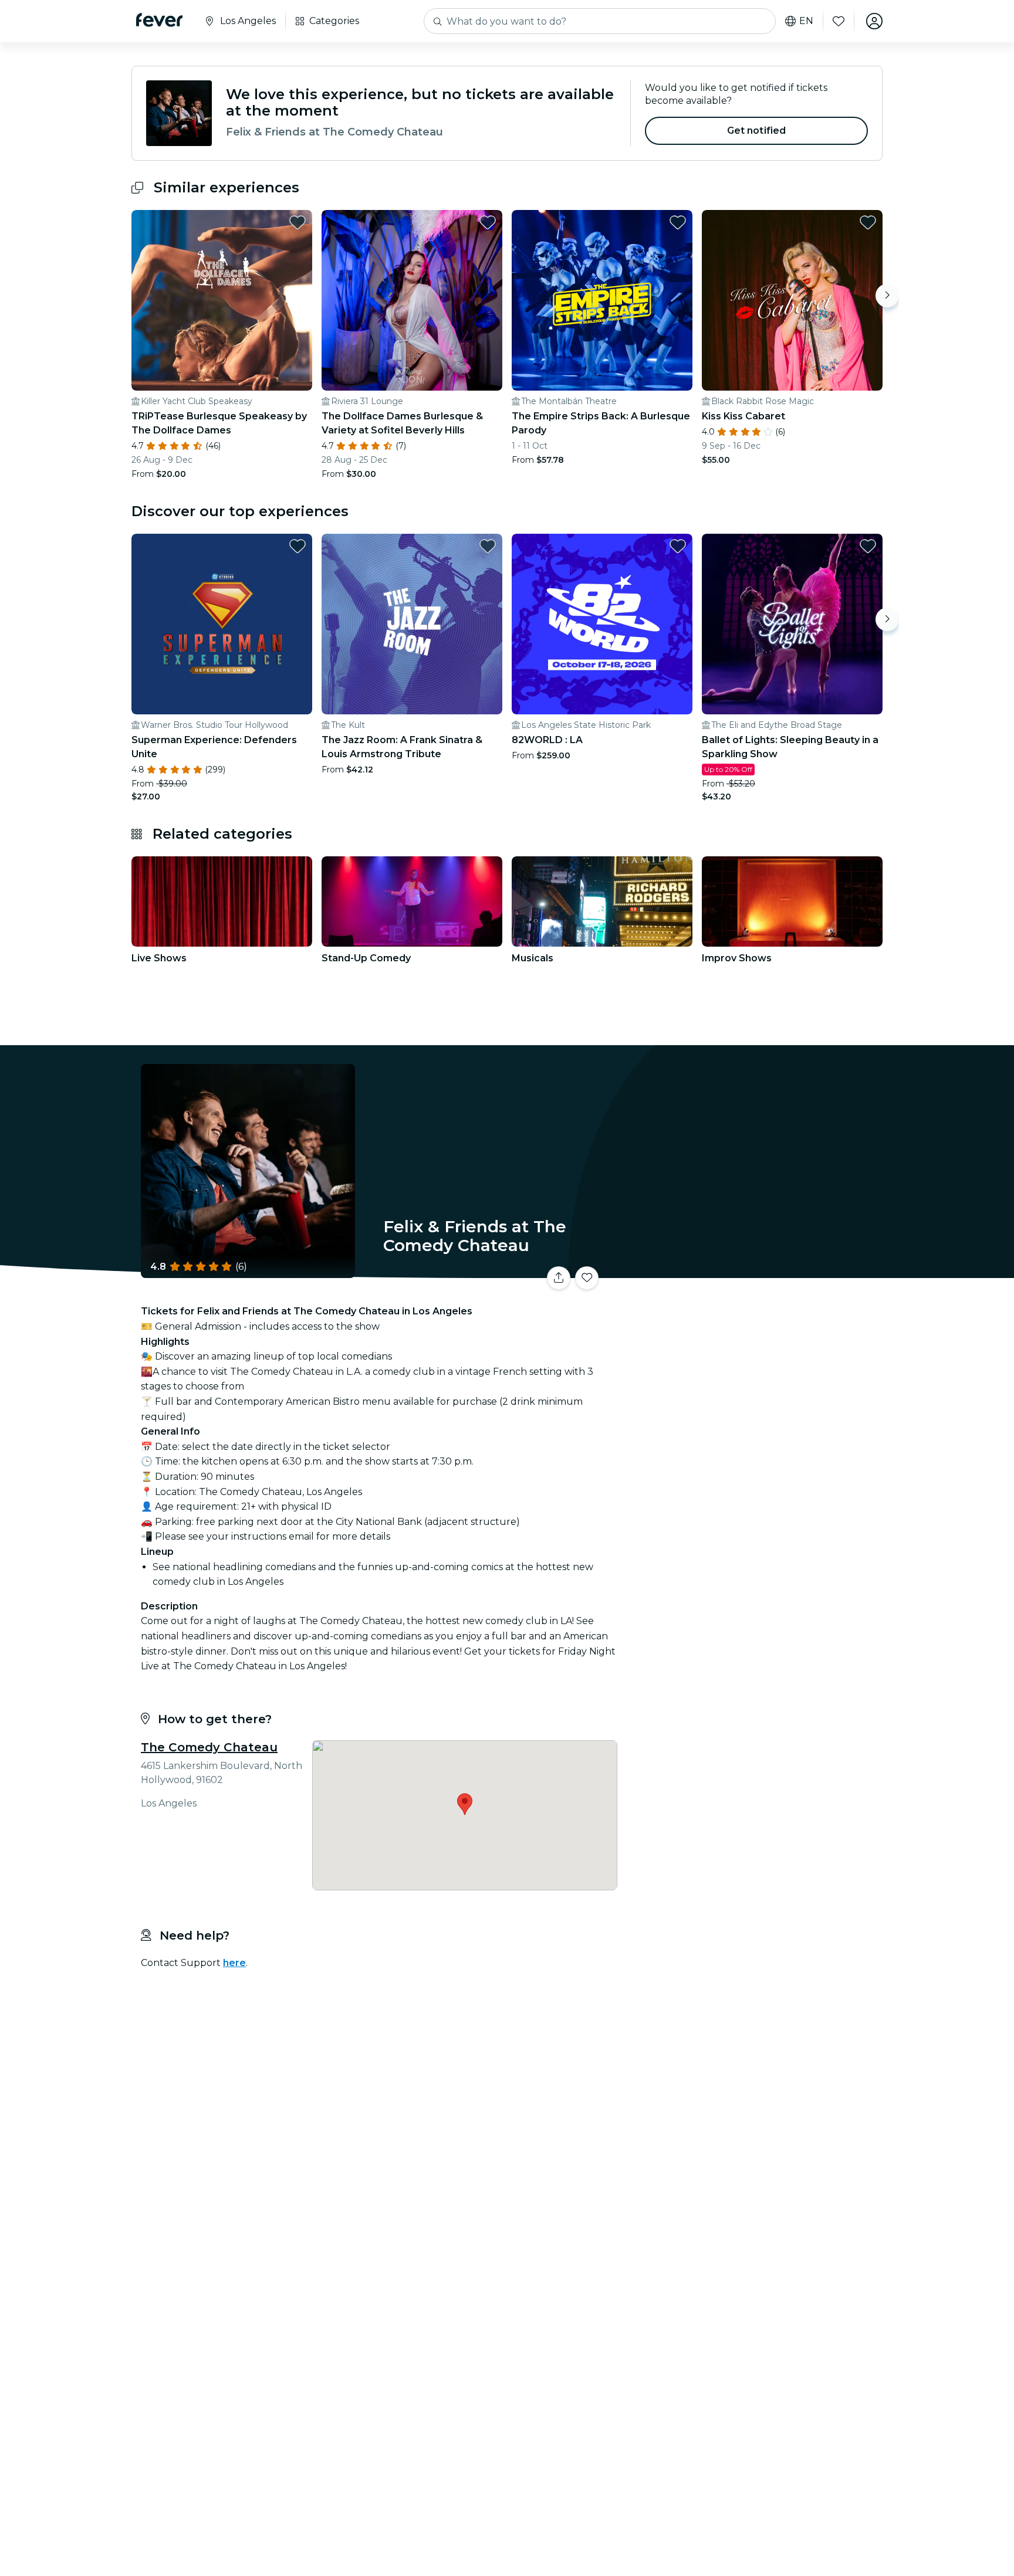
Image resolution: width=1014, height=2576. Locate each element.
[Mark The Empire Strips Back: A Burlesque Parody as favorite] (678, 222)
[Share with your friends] (559, 1278)
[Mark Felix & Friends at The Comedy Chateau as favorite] (587, 1278)
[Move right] (887, 296)
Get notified (757, 131)
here (234, 1963)
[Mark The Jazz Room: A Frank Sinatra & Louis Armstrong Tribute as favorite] (488, 546)
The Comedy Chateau (209, 1747)
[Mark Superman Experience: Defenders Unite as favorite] (298, 546)
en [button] (806, 21)
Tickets (752, 1271)
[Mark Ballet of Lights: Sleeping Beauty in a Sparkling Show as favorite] (868, 546)
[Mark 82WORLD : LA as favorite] (678, 546)
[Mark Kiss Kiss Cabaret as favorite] (868, 222)
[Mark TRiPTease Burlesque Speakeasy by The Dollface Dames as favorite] (298, 222)
